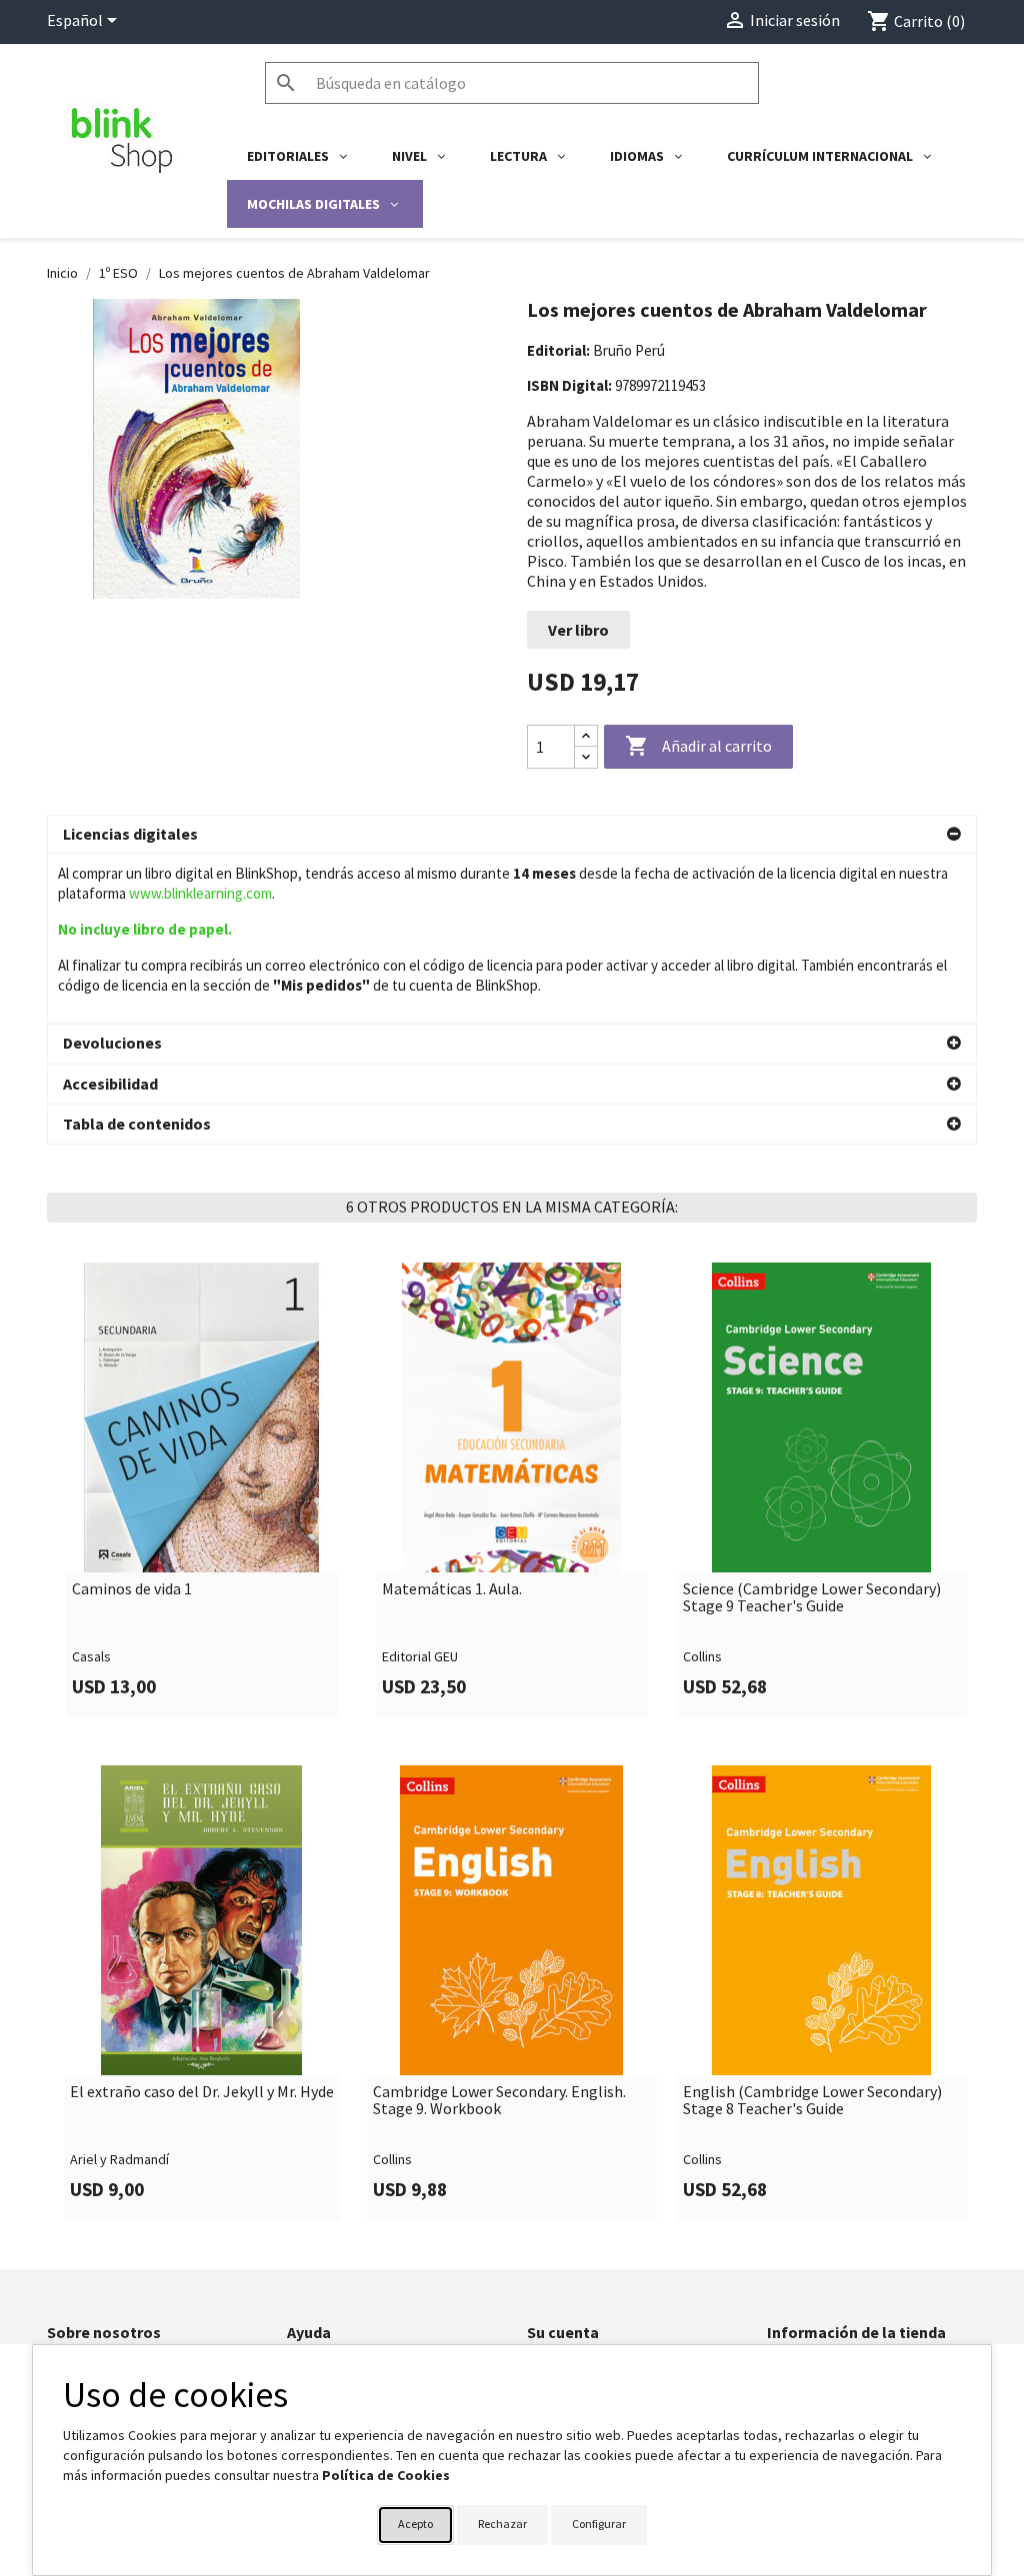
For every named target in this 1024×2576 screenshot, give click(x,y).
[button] (512, 835)
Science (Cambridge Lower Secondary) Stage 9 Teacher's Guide (812, 1598)
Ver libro (578, 630)
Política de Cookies (386, 2475)
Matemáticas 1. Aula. (452, 1589)
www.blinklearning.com (200, 893)
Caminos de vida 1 (132, 1589)
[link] (202, 1490)
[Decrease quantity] (586, 757)
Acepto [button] (415, 2524)
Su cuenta (563, 2332)
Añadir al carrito (698, 746)
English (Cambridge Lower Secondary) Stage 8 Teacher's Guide (812, 2101)
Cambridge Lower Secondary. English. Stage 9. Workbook (499, 2101)
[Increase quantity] (586, 736)
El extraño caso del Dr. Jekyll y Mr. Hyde (202, 2092)
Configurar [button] (599, 2524)
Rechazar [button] (502, 2524)
